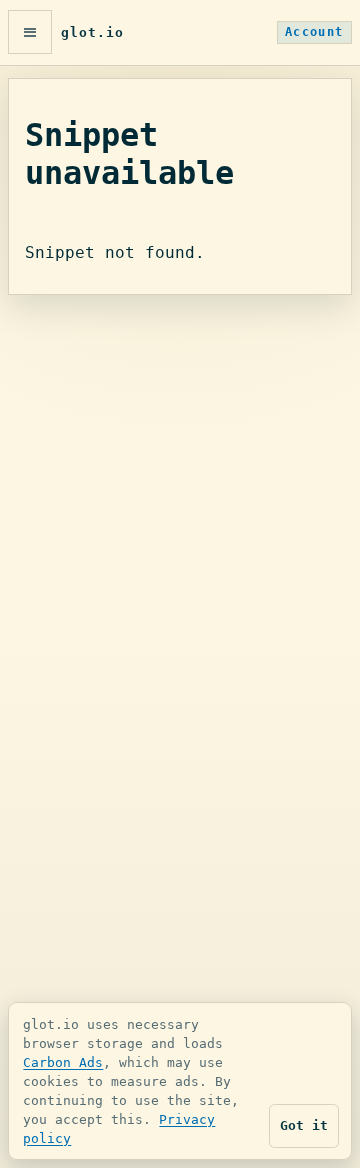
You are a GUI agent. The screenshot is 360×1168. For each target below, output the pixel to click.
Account (314, 32)
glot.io (92, 32)
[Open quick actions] (30, 32)
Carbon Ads (63, 1062)
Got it (304, 1125)
